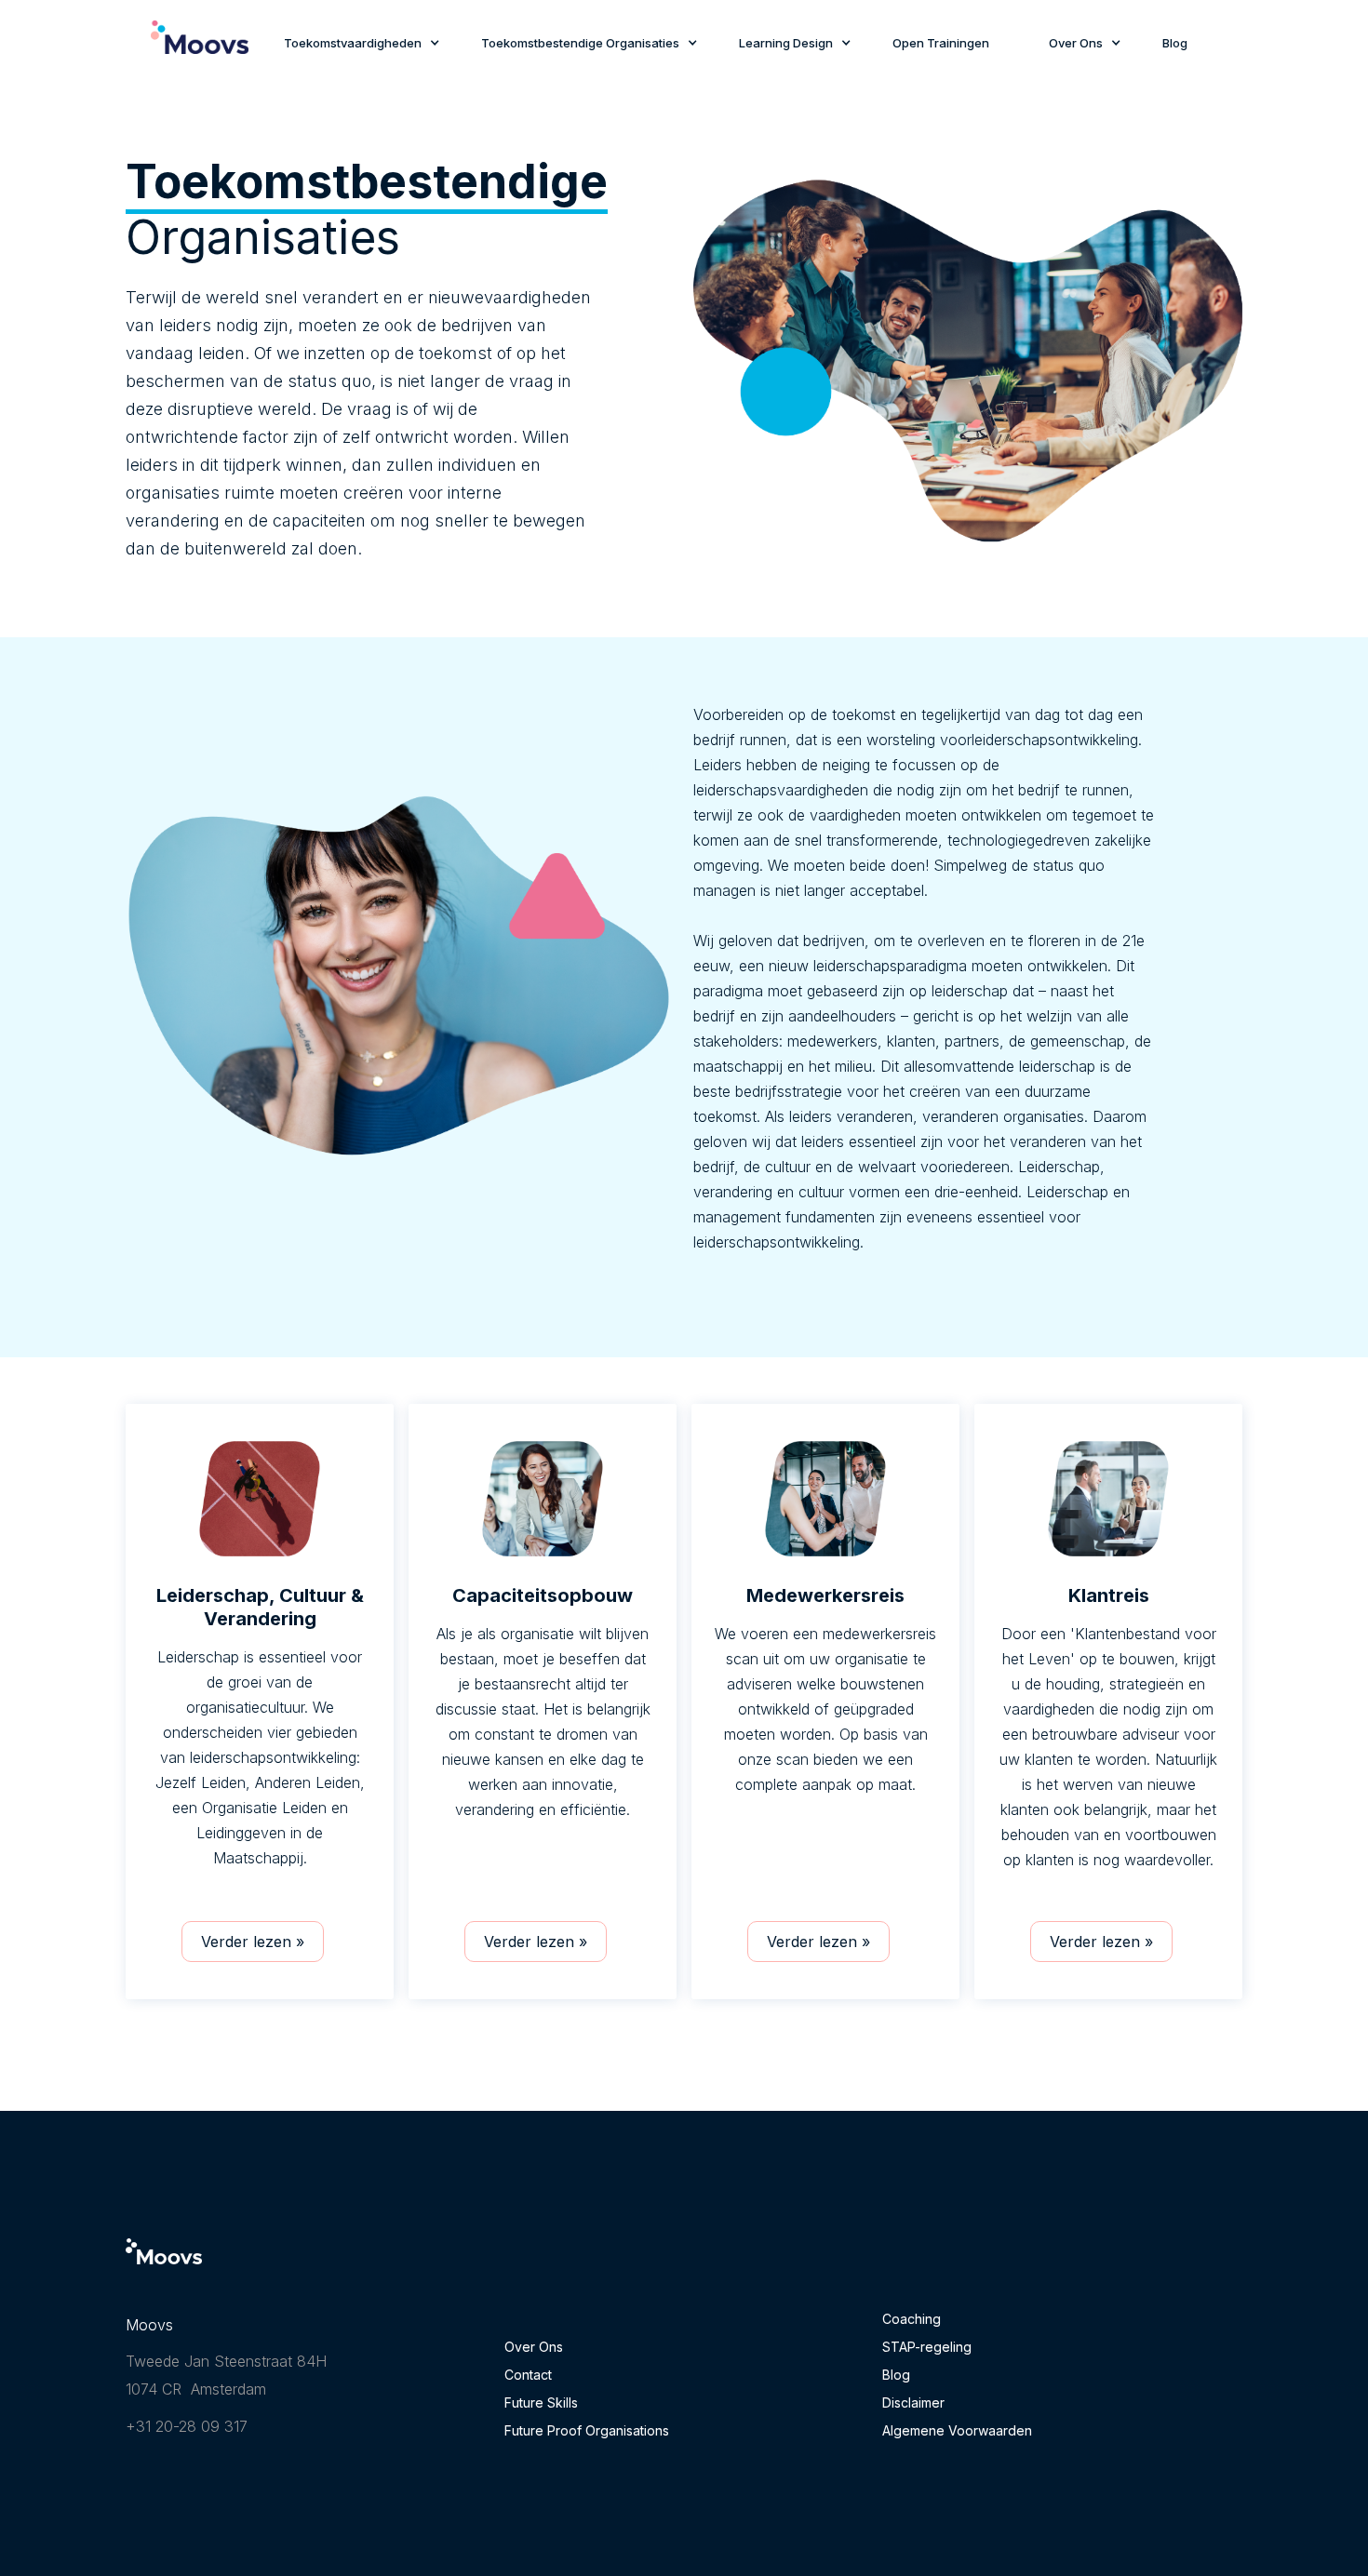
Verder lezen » (253, 1942)
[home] (200, 47)
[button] (353, 45)
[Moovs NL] (164, 2266)
